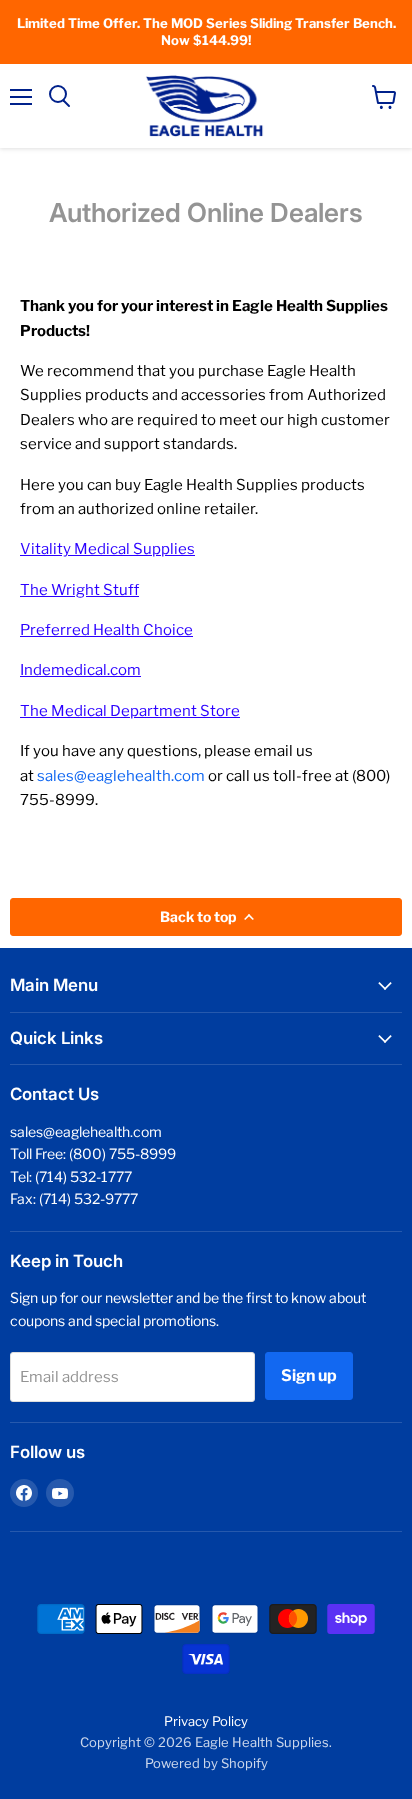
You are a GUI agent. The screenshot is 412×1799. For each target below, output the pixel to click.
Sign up (309, 1375)
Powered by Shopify (206, 1763)
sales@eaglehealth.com (121, 776)
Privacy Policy (206, 1721)
